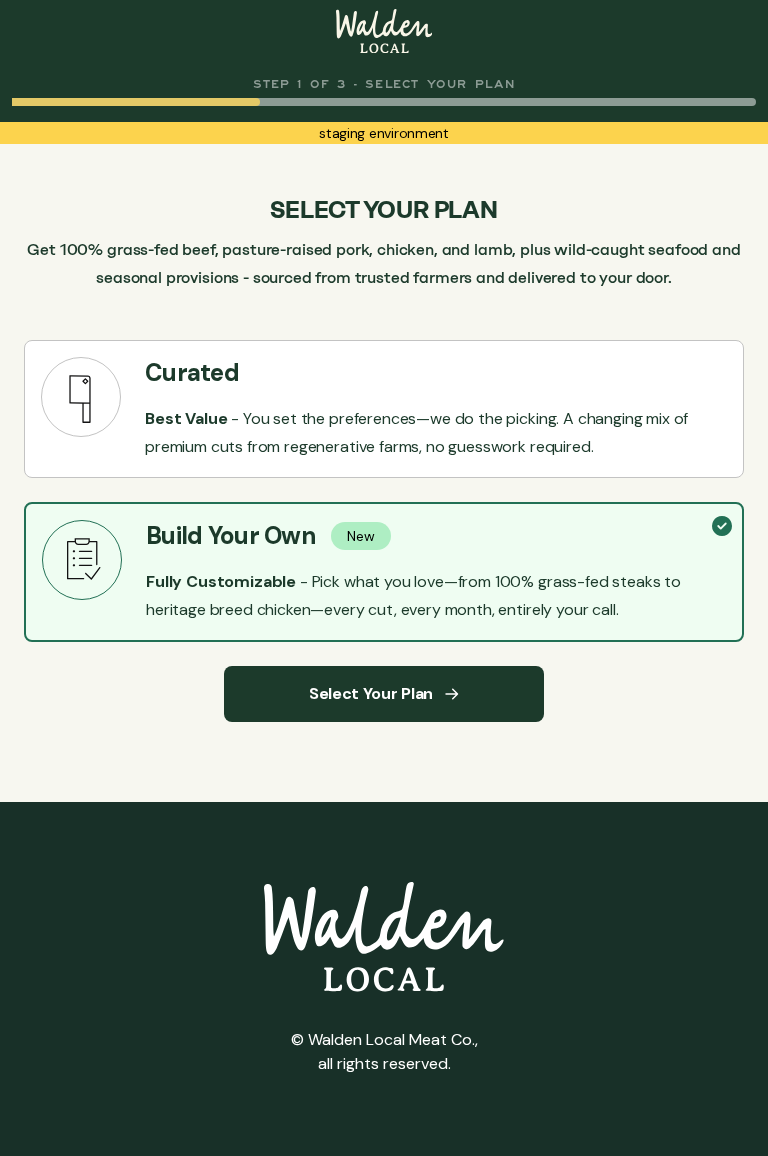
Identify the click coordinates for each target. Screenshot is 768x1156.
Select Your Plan (371, 693)
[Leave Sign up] (384, 31)
